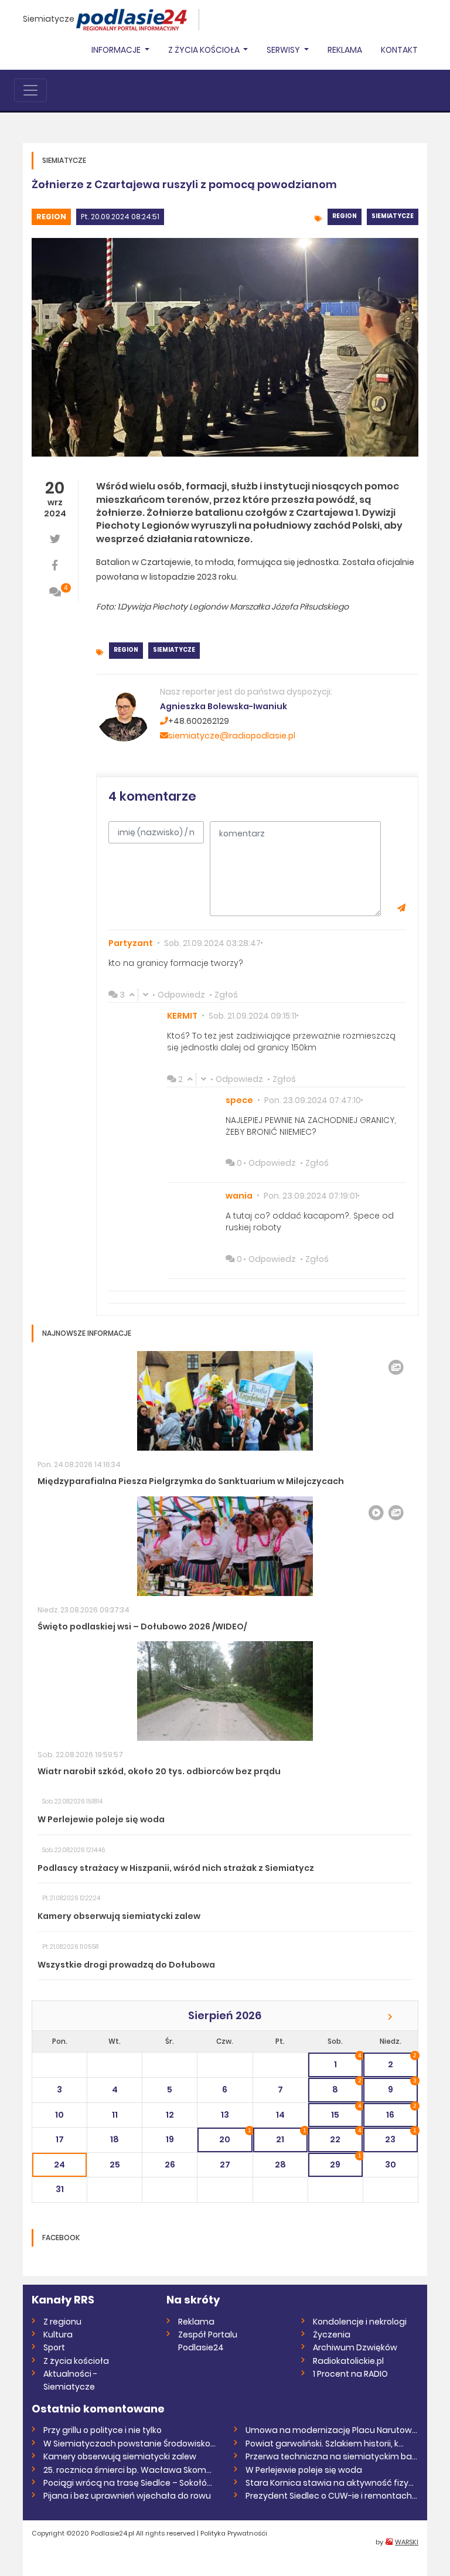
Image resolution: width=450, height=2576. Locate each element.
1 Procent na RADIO (350, 2374)
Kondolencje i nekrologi (360, 2322)
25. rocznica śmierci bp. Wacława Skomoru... (130, 2470)
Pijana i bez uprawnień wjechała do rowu (127, 2496)
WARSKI (407, 2542)
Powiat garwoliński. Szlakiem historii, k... (325, 2444)
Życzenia (332, 2335)
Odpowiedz (181, 995)
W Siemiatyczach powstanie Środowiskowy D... (130, 2444)
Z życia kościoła (76, 2361)
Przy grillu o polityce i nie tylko (103, 2430)
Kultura (58, 2335)
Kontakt (399, 50)
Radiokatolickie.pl (348, 2361)
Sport (54, 2347)
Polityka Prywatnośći (234, 2533)
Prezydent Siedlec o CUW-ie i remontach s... (332, 2496)
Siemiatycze (49, 19)
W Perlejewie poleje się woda (304, 2470)
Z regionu (62, 2322)
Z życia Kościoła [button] (205, 50)
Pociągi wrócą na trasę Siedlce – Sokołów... (130, 2483)
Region (51, 217)
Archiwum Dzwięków (355, 2347)
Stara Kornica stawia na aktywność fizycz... (332, 2483)
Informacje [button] (117, 50)
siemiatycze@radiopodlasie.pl (232, 736)
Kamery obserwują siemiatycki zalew (120, 2456)
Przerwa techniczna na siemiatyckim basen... (332, 2456)
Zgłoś (226, 995)
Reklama (345, 50)
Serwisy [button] (284, 50)
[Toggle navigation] (30, 90)
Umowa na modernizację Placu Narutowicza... (332, 2430)
